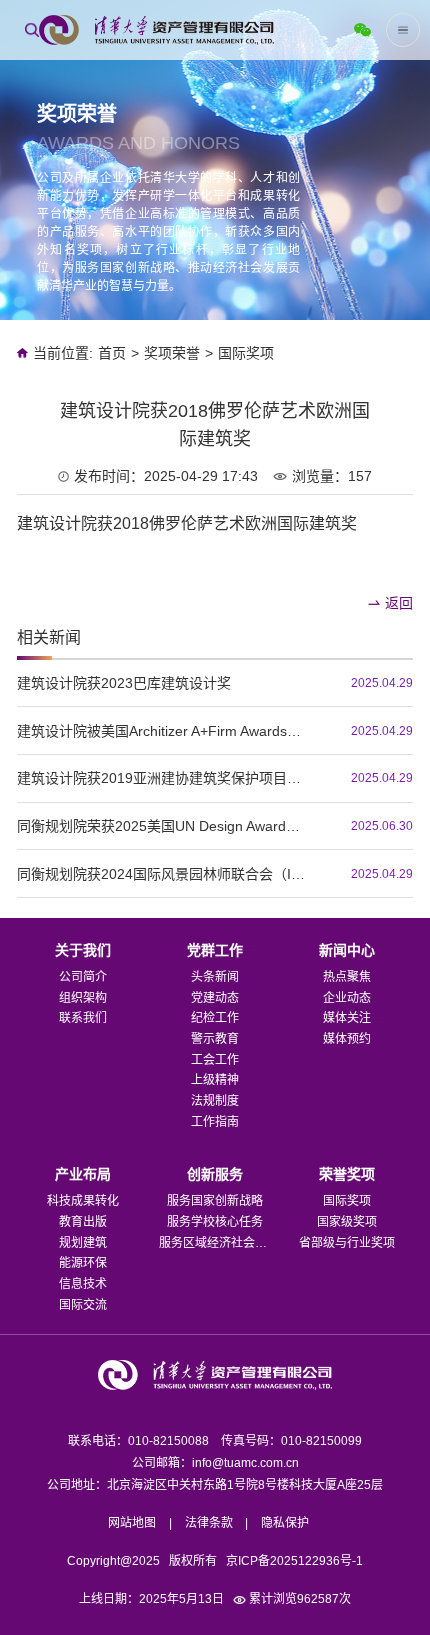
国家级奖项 (347, 1222)
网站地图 (132, 1523)
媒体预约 (347, 1039)
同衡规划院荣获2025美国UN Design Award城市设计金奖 (164, 826)
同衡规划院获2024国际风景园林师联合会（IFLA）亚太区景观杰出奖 (164, 874)
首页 (112, 353)
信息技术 (83, 1284)
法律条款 (209, 1523)
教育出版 (83, 1222)
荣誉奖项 (347, 1174)
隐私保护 (285, 1523)
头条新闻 (215, 977)
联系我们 (83, 1018)
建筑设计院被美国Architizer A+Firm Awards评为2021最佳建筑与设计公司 (164, 731)
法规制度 (215, 1101)
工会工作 (215, 1060)
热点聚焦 (347, 977)
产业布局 (83, 1174)
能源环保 (83, 1263)
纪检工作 (215, 1018)
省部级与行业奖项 (347, 1243)
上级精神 (215, 1080)
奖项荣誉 (172, 353)
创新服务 (215, 1174)
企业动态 (347, 998)
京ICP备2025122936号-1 (294, 1561)
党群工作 (215, 950)
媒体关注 (347, 1018)
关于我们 (83, 950)
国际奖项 (246, 353)
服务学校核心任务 (215, 1222)
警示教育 (215, 1039)
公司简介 (83, 977)
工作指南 (215, 1122)
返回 (399, 603)
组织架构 (83, 998)
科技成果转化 (83, 1201)
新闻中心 (347, 950)
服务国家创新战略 (215, 1201)
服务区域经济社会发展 (215, 1243)
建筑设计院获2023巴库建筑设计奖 (124, 683)
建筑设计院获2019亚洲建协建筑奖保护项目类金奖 (164, 778)
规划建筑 (83, 1243)
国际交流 (83, 1305)
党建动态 (215, 998)
